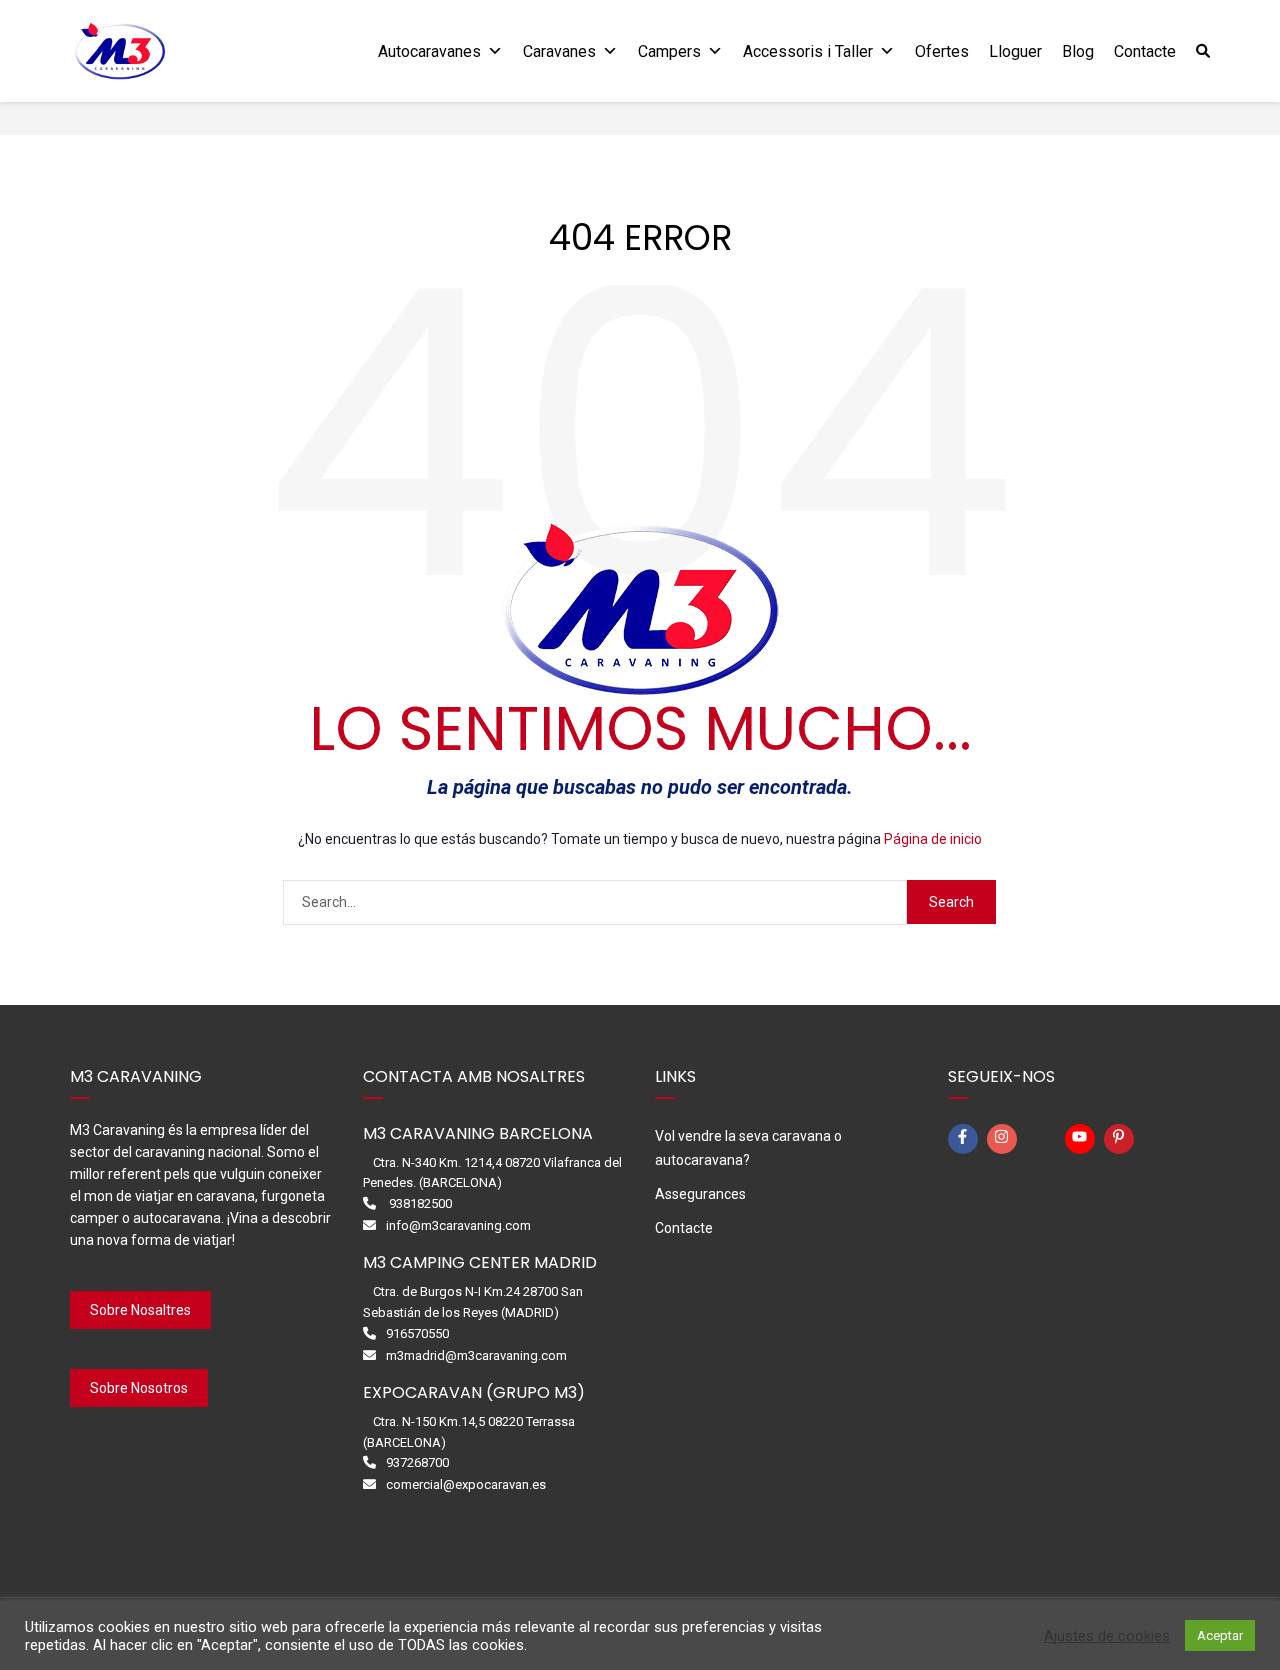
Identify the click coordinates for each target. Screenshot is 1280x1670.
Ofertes (942, 51)
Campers (669, 51)
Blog (1078, 51)
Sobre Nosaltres (140, 1310)
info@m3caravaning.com (458, 1225)
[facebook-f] (966, 1139)
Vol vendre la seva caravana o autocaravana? (748, 1148)
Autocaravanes (429, 51)
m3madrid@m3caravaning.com (476, 1355)
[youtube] (1083, 1139)
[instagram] (1005, 1139)
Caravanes (559, 51)
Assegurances (700, 1194)
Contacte (1145, 51)
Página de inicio (933, 839)
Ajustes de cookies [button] (1107, 1636)
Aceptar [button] (1220, 1635)
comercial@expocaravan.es (466, 1484)
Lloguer (1015, 51)
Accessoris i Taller (808, 51)
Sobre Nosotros (139, 1388)
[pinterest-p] (1122, 1139)
